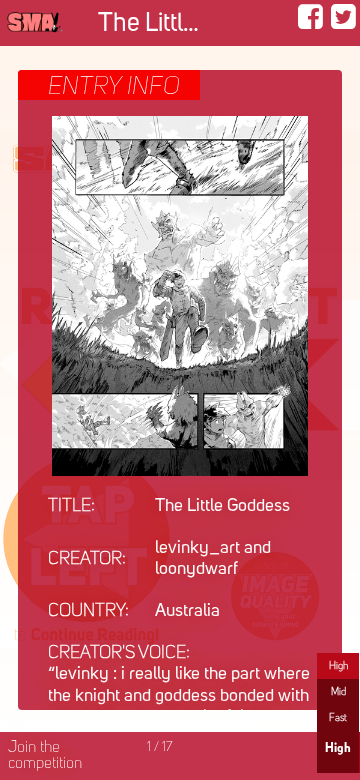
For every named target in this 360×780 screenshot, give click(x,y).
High (338, 666)
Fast (338, 718)
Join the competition (45, 756)
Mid (338, 692)
